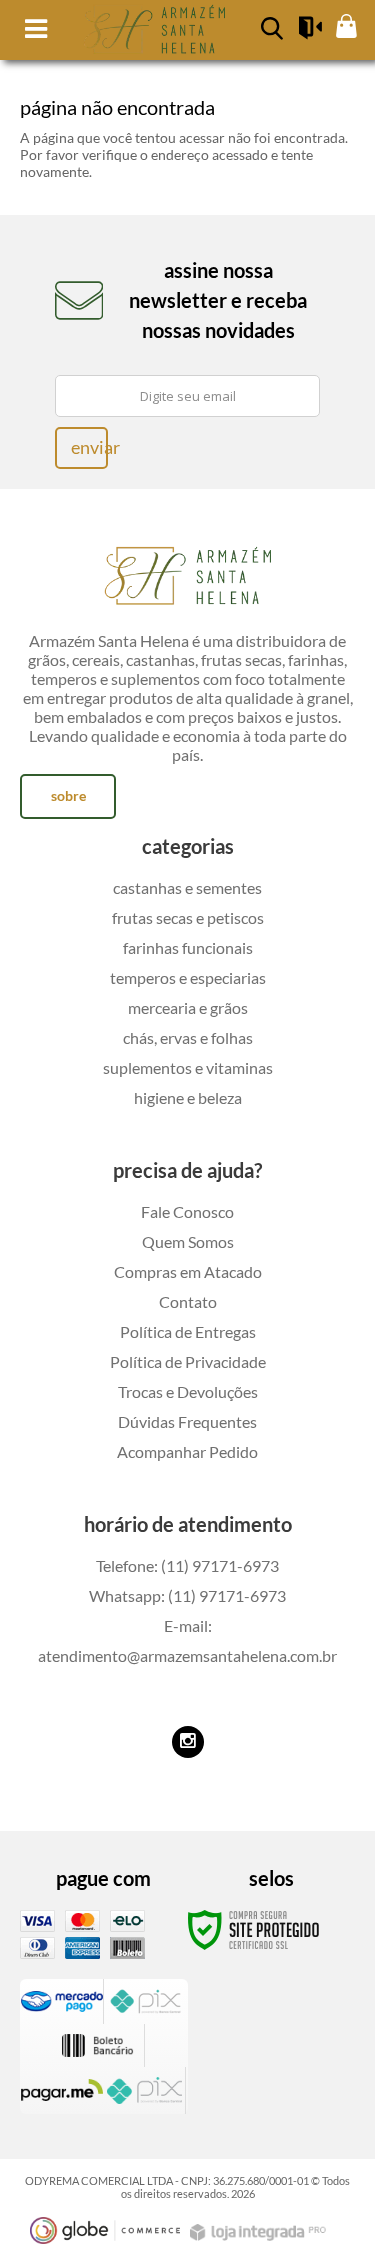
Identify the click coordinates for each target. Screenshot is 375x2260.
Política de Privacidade (188, 1361)
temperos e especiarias (188, 977)
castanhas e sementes (187, 887)
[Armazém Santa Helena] (187, 571)
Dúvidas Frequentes (187, 1421)
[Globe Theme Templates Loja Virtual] (105, 2230)
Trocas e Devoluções (188, 1391)
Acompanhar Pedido (187, 1451)
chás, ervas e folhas (188, 1037)
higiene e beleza (188, 1097)
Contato (188, 1301)
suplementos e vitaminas (188, 1067)
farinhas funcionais (188, 947)
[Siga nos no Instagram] (188, 1742)
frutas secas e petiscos (188, 917)
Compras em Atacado (188, 1271)
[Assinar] (81, 448)
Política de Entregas (188, 1331)
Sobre (68, 795)
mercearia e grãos (188, 1007)
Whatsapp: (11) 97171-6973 (187, 1595)
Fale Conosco (187, 1211)
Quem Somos (188, 1241)
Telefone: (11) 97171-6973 (187, 1565)
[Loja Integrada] (260, 2232)
